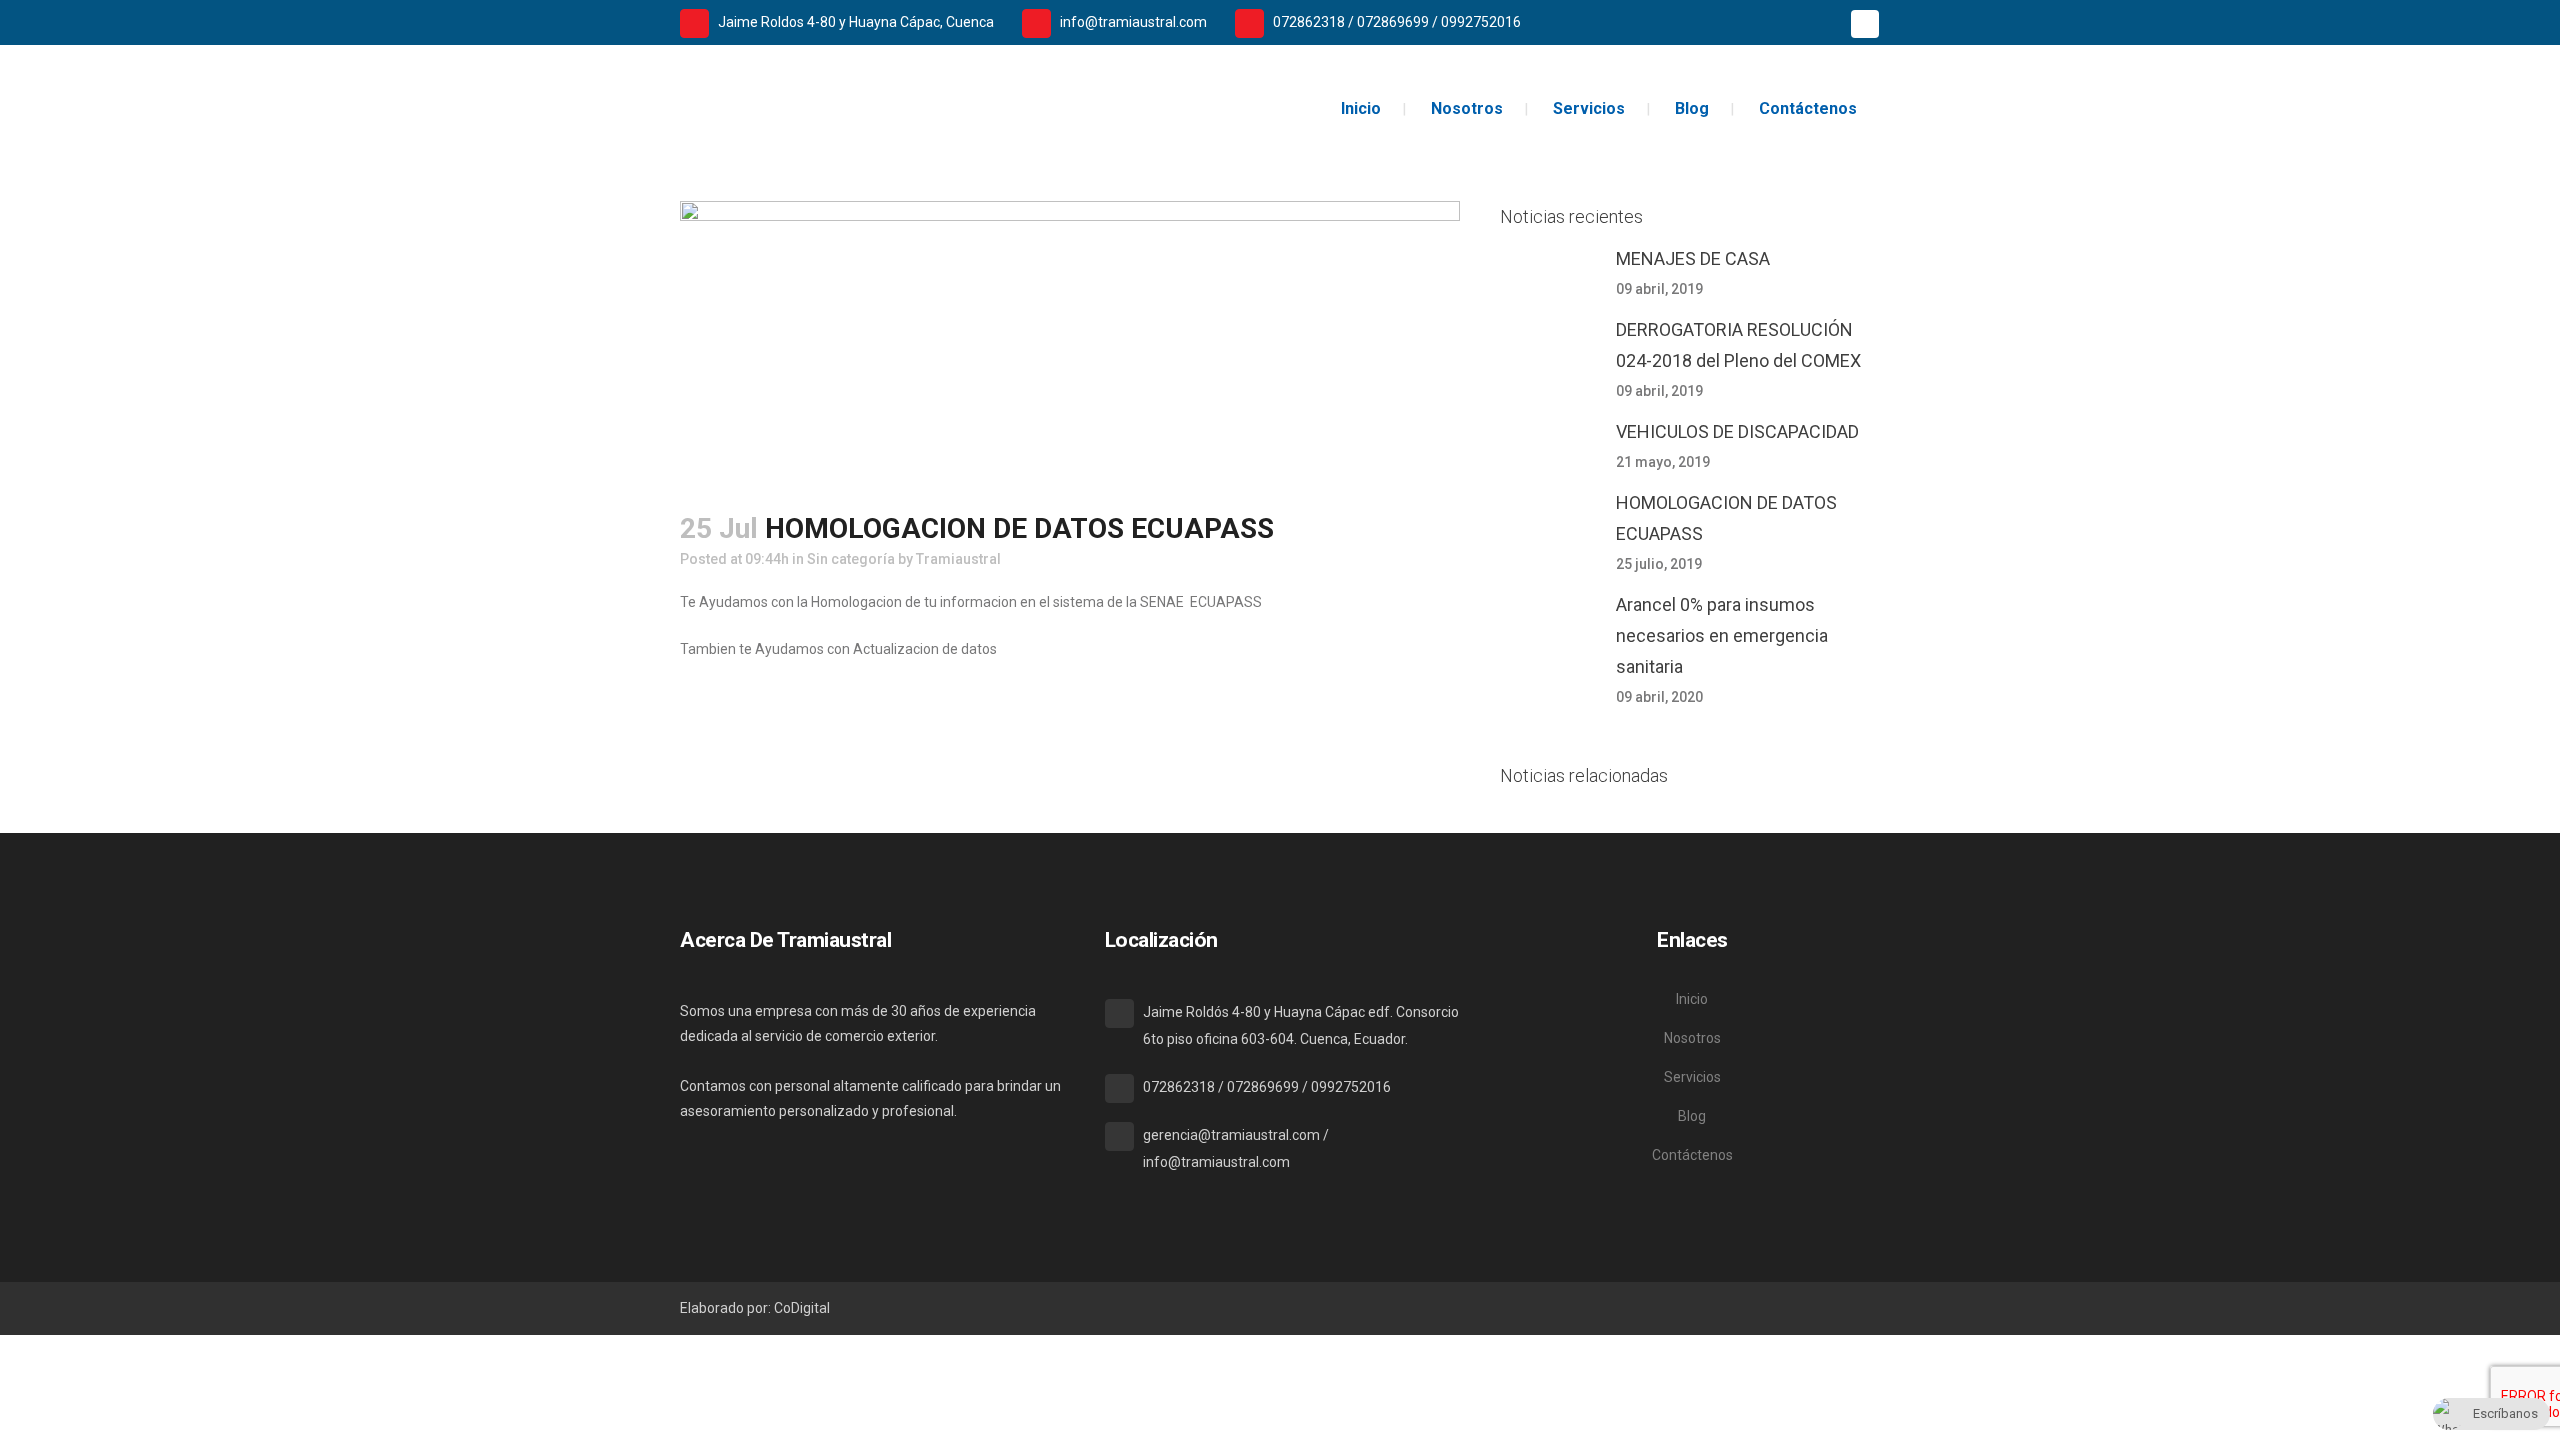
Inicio (1692, 999)
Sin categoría (851, 559)
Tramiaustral (958, 559)
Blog (1692, 1116)
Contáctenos (1692, 1155)
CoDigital (802, 1308)
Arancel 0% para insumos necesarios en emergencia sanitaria (1722, 635)
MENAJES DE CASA (1693, 258)
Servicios (1692, 1077)
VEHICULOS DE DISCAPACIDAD (1737, 431)
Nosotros (1692, 1038)
